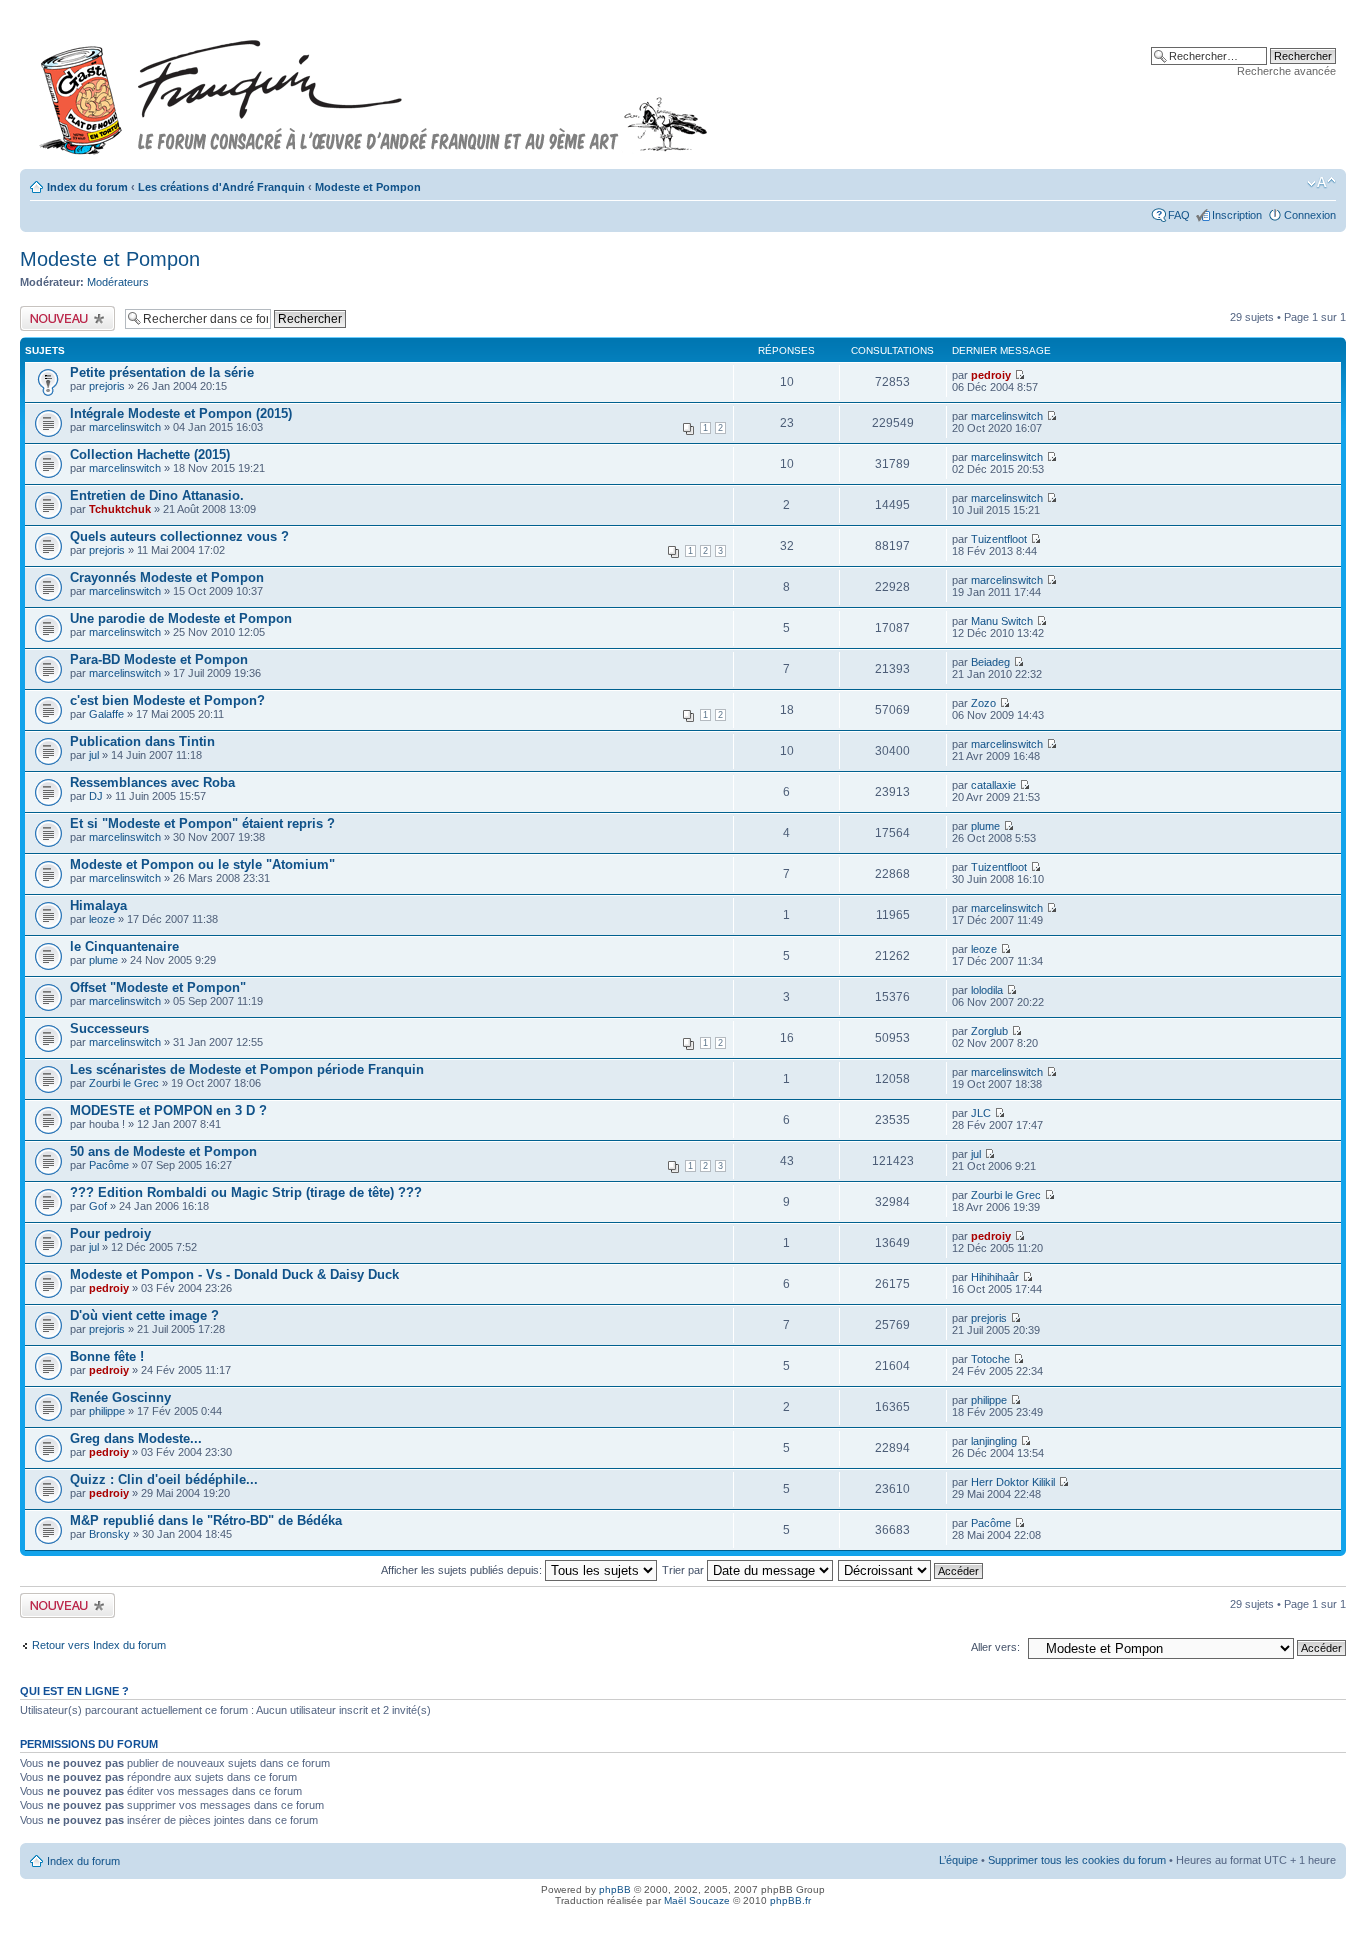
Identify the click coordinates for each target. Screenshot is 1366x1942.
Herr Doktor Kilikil (1013, 1482)
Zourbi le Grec (124, 1083)
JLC (981, 1113)
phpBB (615, 1889)
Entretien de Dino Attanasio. (157, 495)
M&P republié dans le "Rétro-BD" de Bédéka (206, 1520)
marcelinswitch (125, 427)
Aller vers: (995, 1647)
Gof (98, 1206)
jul (94, 755)
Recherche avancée (1286, 71)
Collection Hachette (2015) (150, 454)
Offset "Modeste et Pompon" (158, 987)
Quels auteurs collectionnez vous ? (179, 536)
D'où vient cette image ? (144, 1315)
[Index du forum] (374, 88)
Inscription (1237, 215)
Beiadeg (990, 662)
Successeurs (109, 1028)
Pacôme (109, 1165)
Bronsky (109, 1534)
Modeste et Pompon (368, 187)
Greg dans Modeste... (136, 1438)
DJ (96, 796)
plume (985, 826)
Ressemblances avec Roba (152, 782)
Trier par (684, 1570)
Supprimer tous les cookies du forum (1077, 1860)
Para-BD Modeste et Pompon (159, 659)
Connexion (1310, 215)
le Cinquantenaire (124, 946)
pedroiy (991, 375)
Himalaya (98, 905)
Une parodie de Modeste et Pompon (181, 618)
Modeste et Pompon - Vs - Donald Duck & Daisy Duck (234, 1274)
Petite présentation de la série (162, 372)
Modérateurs (118, 282)
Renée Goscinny (120, 1397)
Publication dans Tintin (142, 741)
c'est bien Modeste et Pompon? (167, 700)
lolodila (987, 990)
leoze (102, 919)
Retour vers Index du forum (99, 1645)
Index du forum (87, 187)
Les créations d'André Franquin (221, 187)
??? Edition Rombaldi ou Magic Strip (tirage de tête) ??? (246, 1192)
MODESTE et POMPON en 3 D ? (168, 1110)
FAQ (1179, 215)
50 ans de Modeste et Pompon (163, 1151)
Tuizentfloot (999, 539)
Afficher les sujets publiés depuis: (463, 1570)
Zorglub (989, 1031)
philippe (107, 1411)
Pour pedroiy (110, 1233)
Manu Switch (1002, 621)
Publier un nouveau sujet (66, 318)
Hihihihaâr (995, 1277)
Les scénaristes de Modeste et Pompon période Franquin (247, 1069)
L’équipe (958, 1860)
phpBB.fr (790, 1900)
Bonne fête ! (107, 1356)
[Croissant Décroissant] (911, 1570)
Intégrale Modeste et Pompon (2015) (181, 413)
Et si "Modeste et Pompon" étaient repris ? (202, 823)
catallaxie (993, 785)
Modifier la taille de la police (1321, 183)
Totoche (990, 1359)
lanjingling (994, 1441)
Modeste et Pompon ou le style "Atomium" (202, 864)
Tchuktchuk (120, 509)
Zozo (983, 703)
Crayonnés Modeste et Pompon (167, 577)
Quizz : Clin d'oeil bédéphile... (164, 1479)
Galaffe (106, 714)
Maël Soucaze (697, 1900)
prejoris (107, 386)
